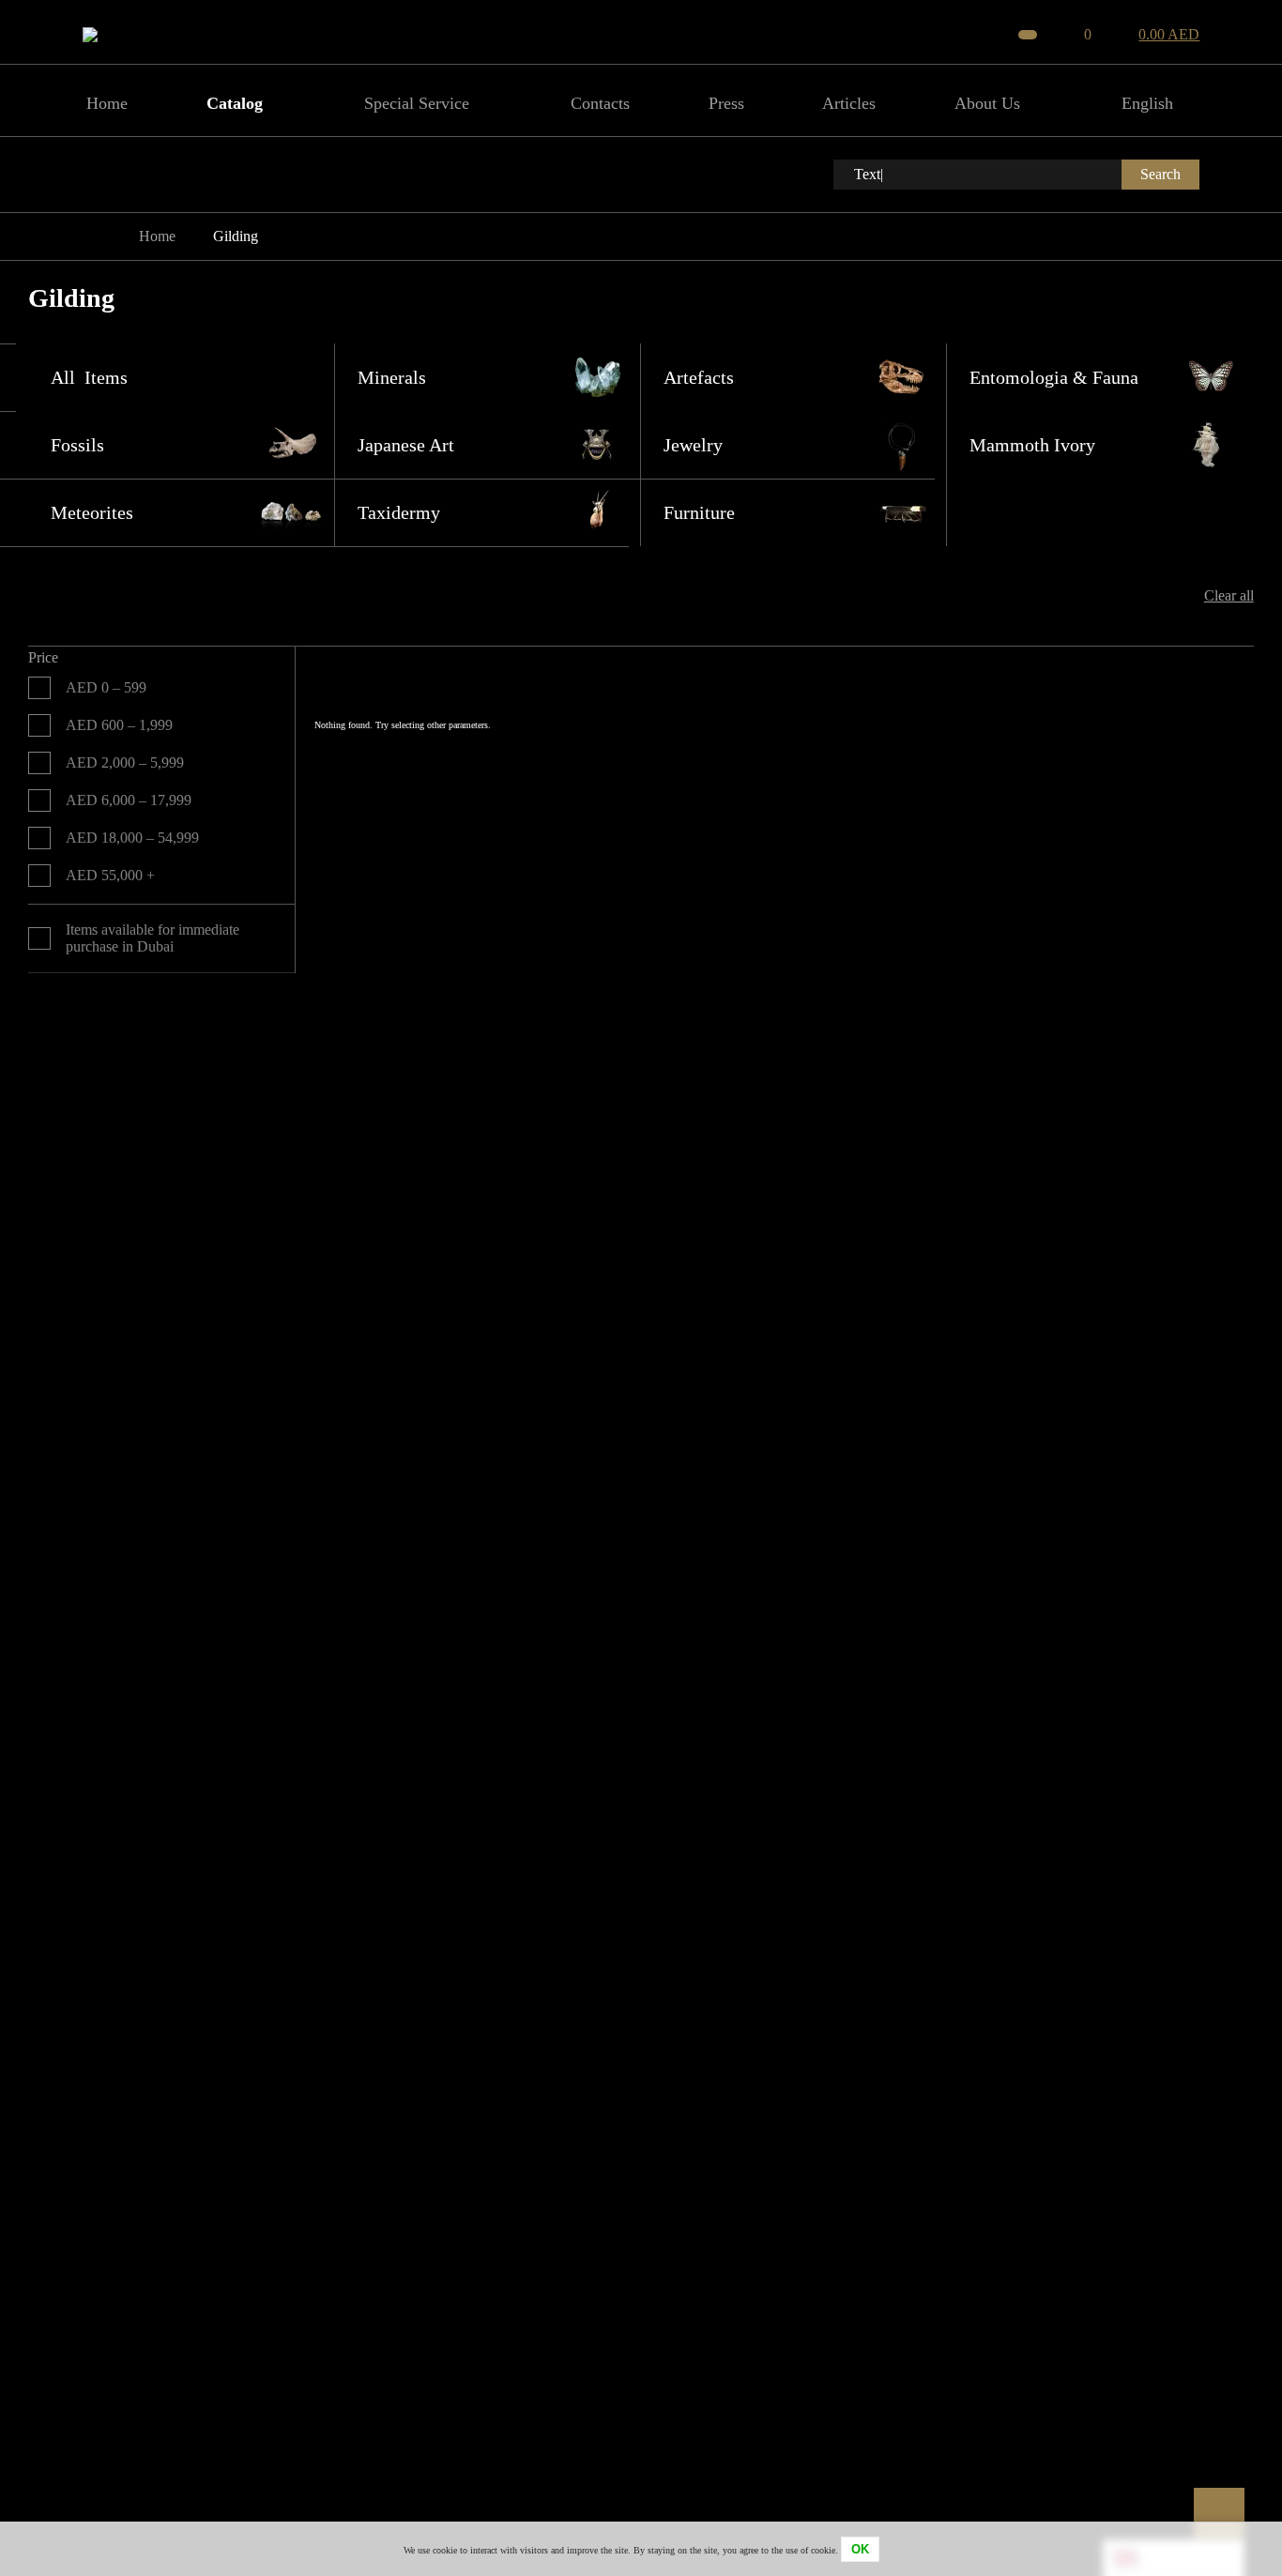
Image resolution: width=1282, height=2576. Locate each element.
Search (1160, 174)
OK (860, 2549)
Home (157, 236)
